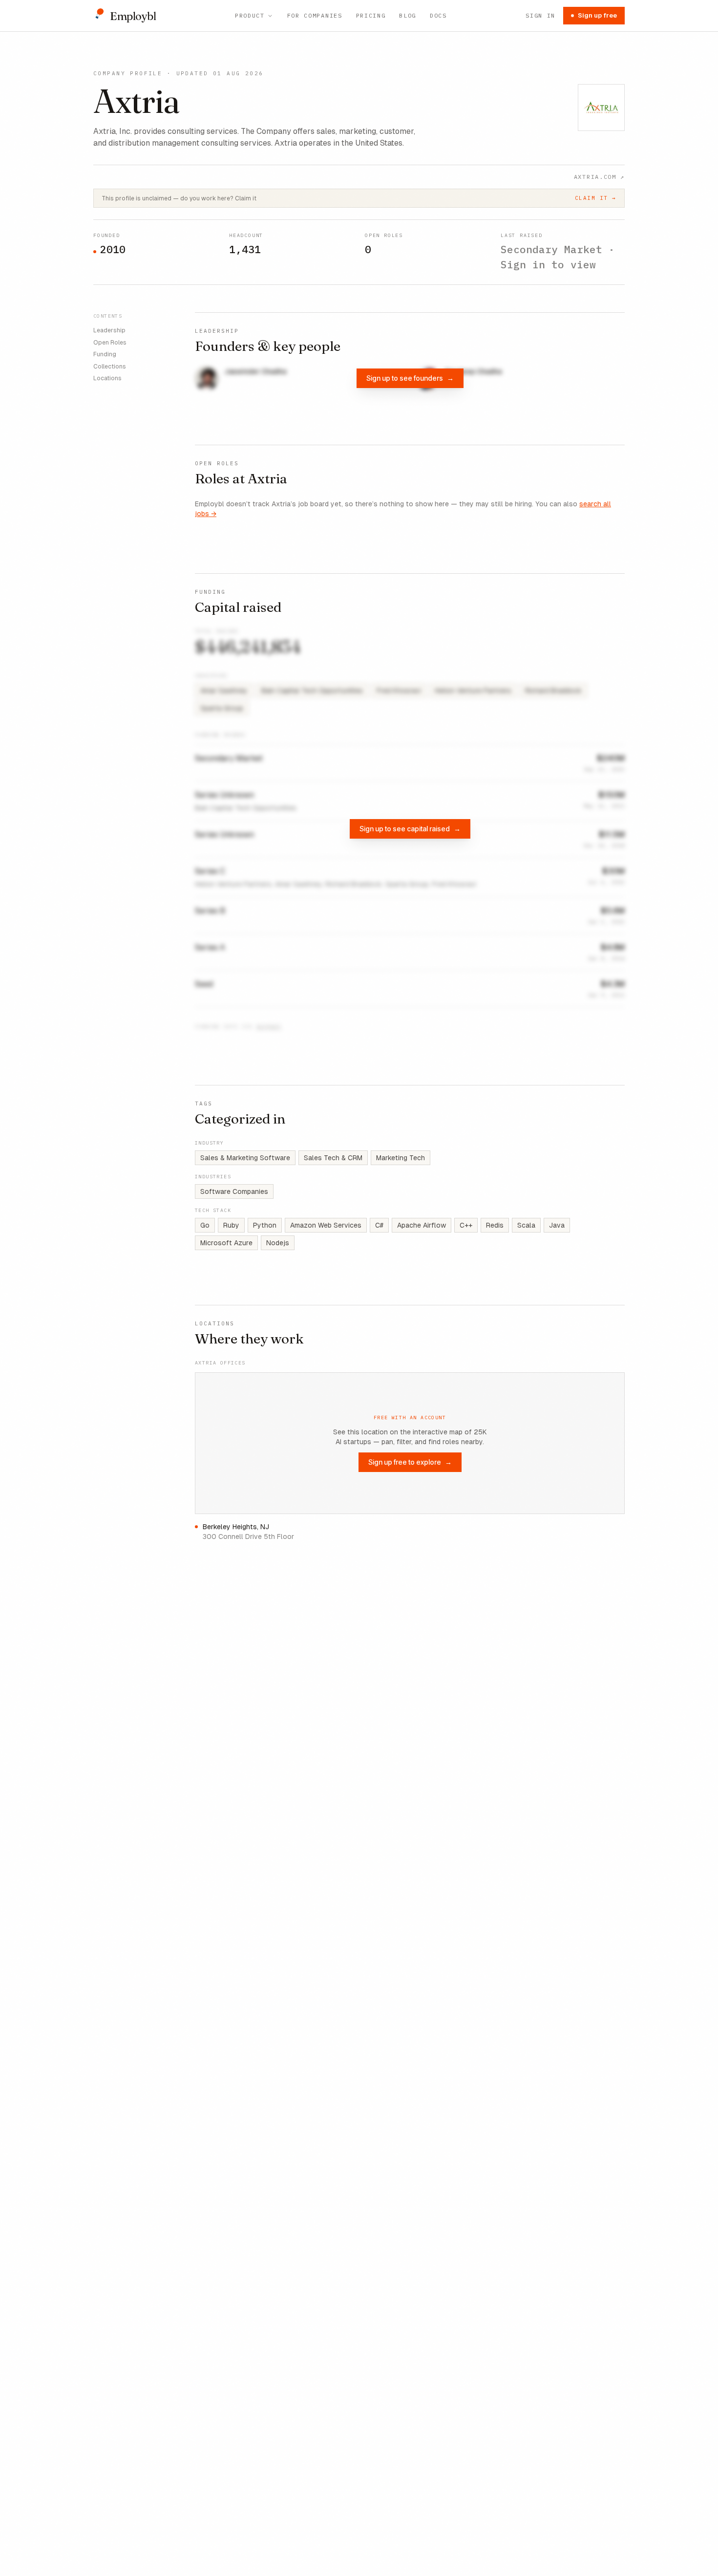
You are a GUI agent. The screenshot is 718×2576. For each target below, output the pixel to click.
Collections (110, 366)
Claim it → (596, 198)
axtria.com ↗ (599, 177)
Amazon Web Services (326, 1225)
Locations (107, 378)
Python (265, 1225)
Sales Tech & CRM (333, 1158)
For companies (315, 15)
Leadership (109, 330)
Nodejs (278, 1243)
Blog (408, 15)
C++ (466, 1225)
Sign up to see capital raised (410, 829)
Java (557, 1225)
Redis (495, 1225)
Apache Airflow (422, 1225)
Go (205, 1225)
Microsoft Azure (226, 1243)
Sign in (540, 15)
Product (250, 15)
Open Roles (110, 342)
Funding (105, 354)
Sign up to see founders (410, 378)
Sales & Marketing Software (245, 1158)
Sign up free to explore (410, 1462)
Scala (526, 1225)
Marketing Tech (401, 1158)
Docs (438, 15)
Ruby (231, 1225)
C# (379, 1225)
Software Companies (234, 1191)
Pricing (371, 15)
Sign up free (597, 15)
